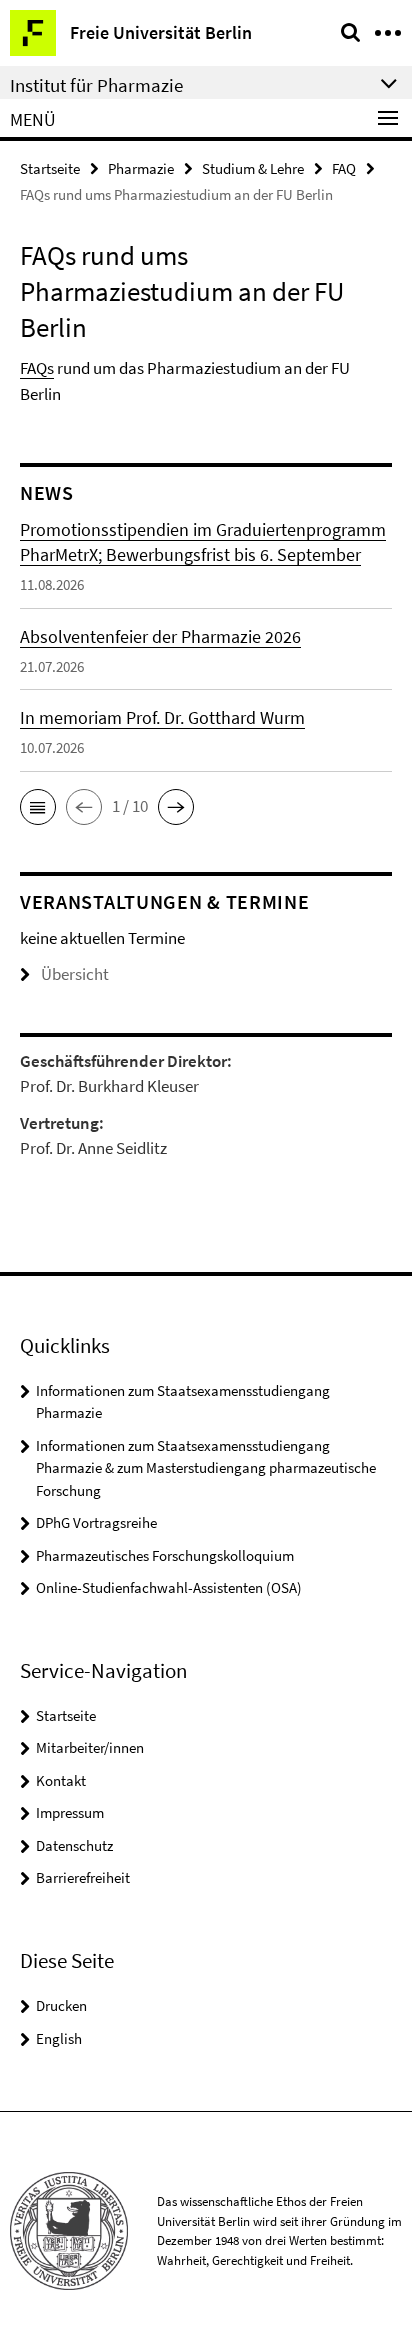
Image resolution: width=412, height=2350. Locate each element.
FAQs (37, 368)
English (59, 2038)
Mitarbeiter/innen (90, 1747)
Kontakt (61, 1780)
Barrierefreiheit (83, 1877)
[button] (38, 807)
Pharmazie (141, 168)
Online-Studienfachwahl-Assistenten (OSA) (169, 1587)
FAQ (344, 168)
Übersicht (75, 974)
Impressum (70, 1812)
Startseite (50, 168)
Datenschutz (74, 1845)
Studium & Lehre (253, 168)
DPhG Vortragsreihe (96, 1522)
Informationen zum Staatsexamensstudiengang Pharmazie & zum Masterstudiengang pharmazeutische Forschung (206, 1468)
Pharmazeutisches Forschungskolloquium (165, 1555)
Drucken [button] (61, 2005)
